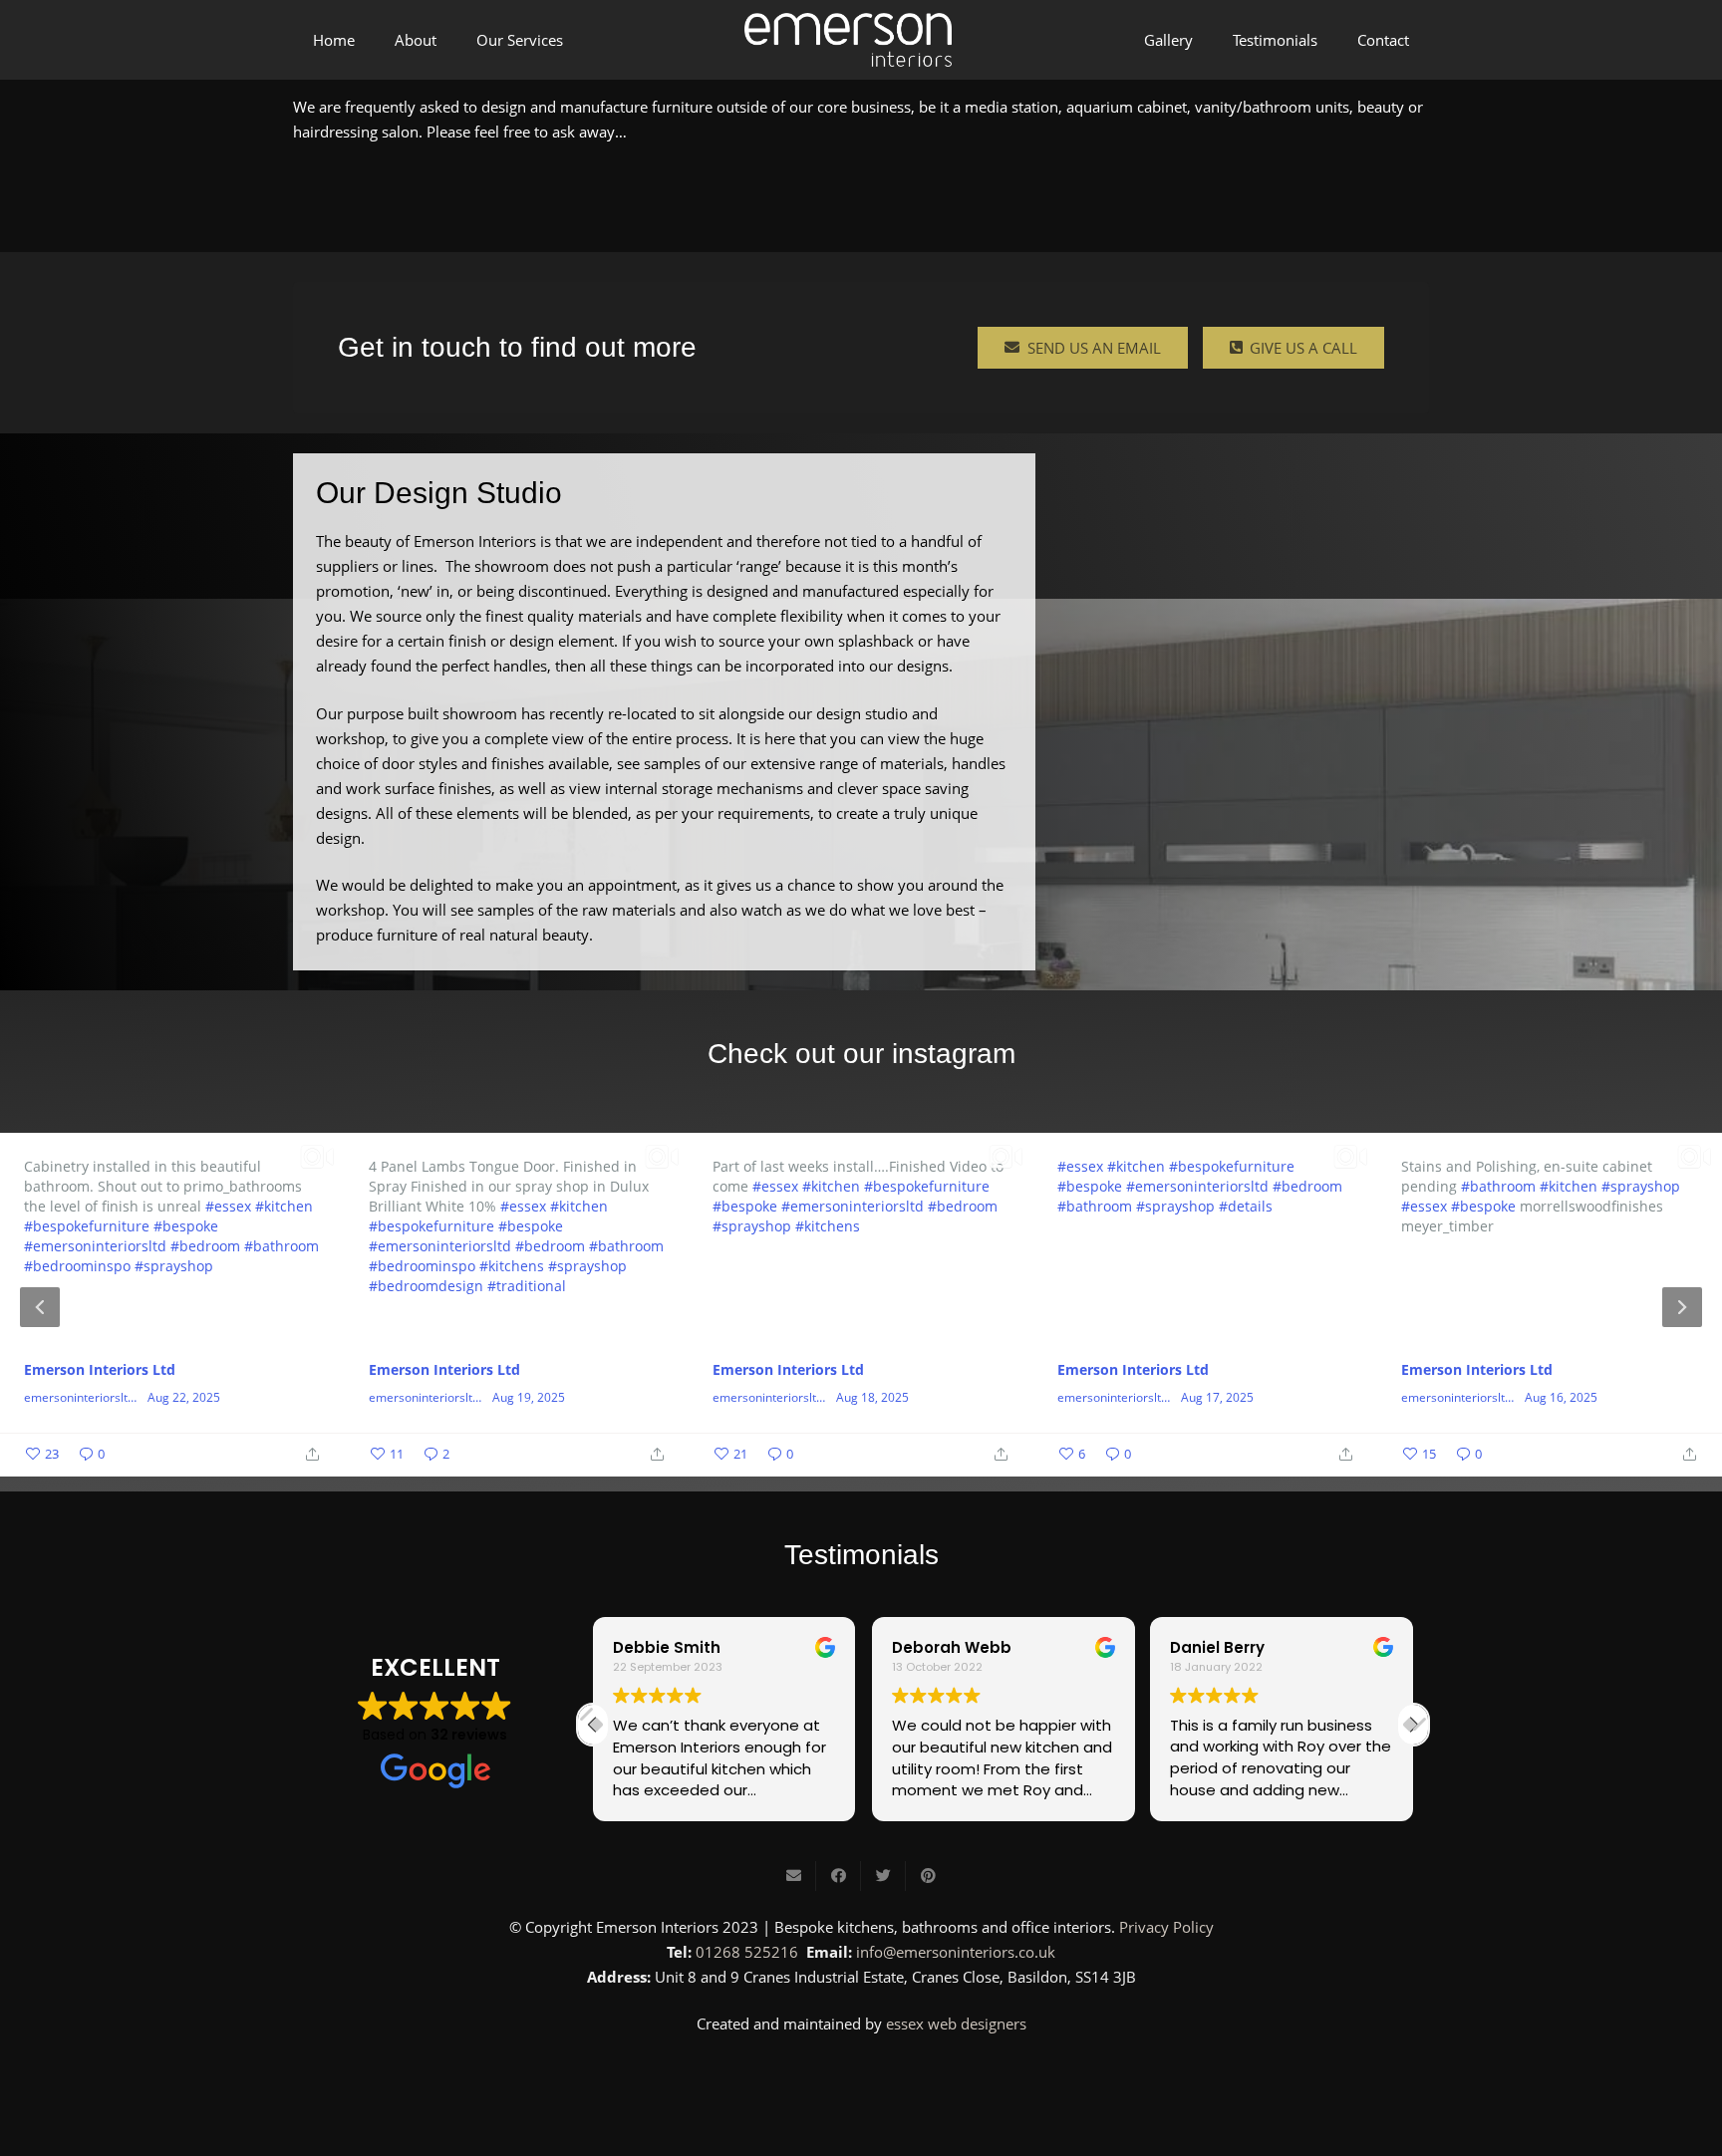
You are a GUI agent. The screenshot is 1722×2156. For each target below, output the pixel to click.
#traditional (527, 1286)
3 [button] (891, 1460)
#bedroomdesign (426, 1286)
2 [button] (861, 1460)
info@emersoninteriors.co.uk (956, 1952)
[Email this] (794, 1876)
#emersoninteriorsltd (95, 1246)
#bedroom (205, 1246)
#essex (228, 1206)
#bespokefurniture (87, 1226)
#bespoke (186, 1226)
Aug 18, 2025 (872, 1398)
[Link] (848, 40)
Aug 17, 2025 (1217, 1398)
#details (1246, 1206)
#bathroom (282, 1246)
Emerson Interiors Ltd (100, 1369)
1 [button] (831, 1460)
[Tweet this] (883, 1876)
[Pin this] (928, 1876)
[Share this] (839, 1876)
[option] (861, 1305)
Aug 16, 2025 (1561, 1398)
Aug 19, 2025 (529, 1398)
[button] (1413, 1725)
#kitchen (284, 1206)
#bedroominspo (77, 1266)
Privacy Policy (1166, 1927)
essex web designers (956, 2023)
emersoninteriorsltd (79, 1398)
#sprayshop (174, 1266)
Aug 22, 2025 (184, 1398)
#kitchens (512, 1266)
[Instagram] (861, 2078)
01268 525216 (747, 1952)
